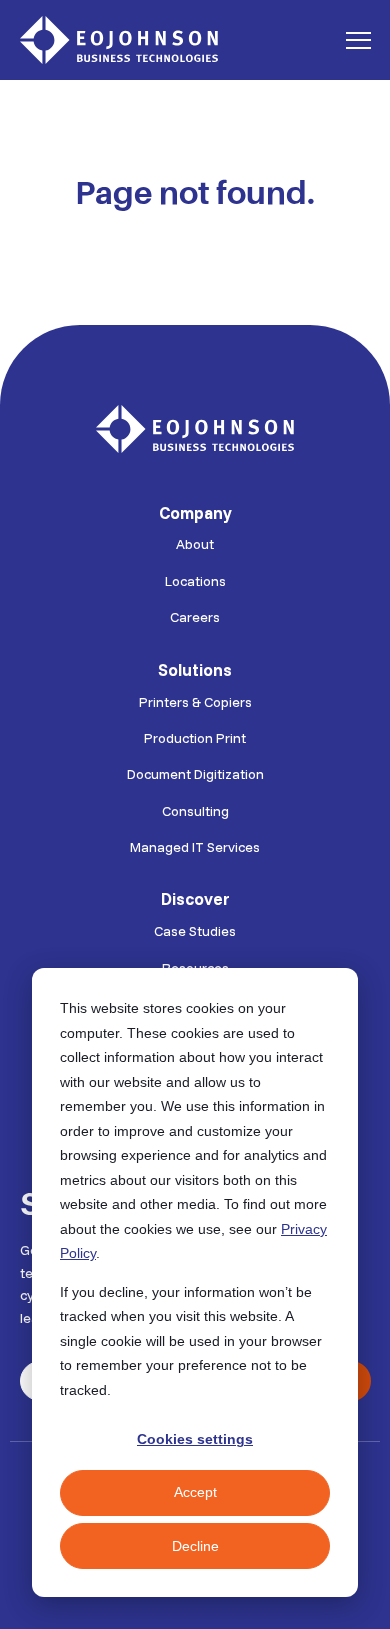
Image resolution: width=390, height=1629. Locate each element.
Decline (195, 1546)
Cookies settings (195, 1439)
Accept (195, 1492)
